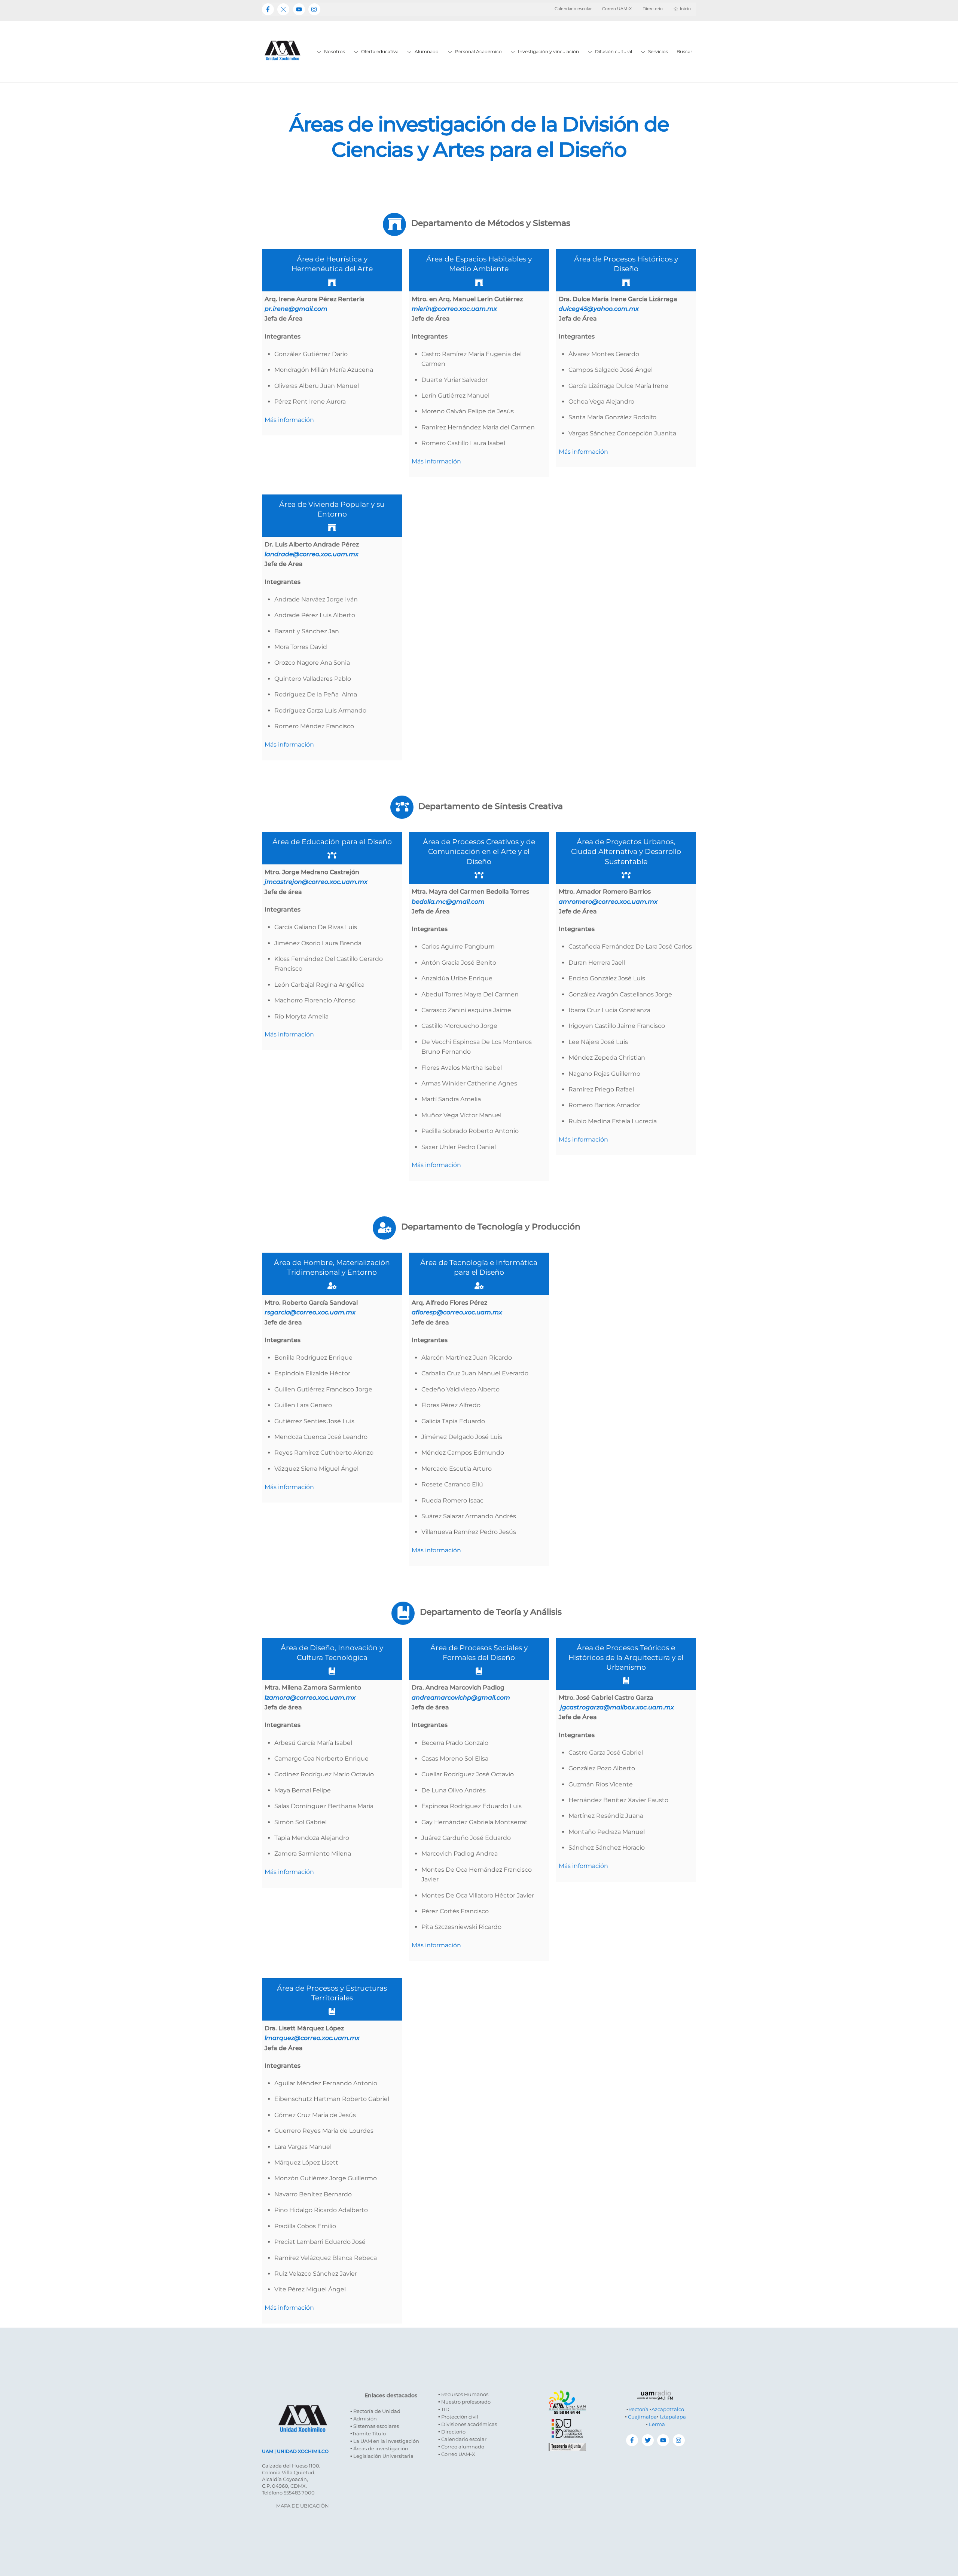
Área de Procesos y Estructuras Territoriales (332, 1993)
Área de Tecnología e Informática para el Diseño (479, 1267)
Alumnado (426, 51)
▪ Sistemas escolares (375, 2426)
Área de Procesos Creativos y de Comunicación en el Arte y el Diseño (479, 851)
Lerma (657, 2424)
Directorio (653, 9)
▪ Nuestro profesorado (464, 2402)
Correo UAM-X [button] (617, 9)
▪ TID (444, 2409)
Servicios (658, 51)
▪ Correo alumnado (461, 2447)
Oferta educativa (379, 51)
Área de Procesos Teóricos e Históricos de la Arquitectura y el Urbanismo (626, 1657)
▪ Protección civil (458, 2417)
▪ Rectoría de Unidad (375, 2411)
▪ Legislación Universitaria (382, 2456)
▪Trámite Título (368, 2433)
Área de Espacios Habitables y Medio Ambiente (479, 264)
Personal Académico (478, 51)
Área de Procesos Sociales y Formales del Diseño (479, 1653)
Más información (289, 420)
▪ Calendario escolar (462, 2439)
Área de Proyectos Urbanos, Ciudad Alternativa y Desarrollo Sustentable (626, 851)
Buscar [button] (684, 51)
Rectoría (638, 2409)
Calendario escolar (573, 9)
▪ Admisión (364, 2419)
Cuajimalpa (642, 2417)
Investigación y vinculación (548, 51)
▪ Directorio (452, 2432)
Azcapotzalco (668, 2409)
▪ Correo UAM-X (457, 2454)
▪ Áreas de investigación (379, 2448)
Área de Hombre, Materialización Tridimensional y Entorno (332, 1267)
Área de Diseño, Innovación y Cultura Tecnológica (332, 1653)
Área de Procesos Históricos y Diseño (626, 264)
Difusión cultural (613, 51)
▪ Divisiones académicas (468, 2424)
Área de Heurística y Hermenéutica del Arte (332, 264)
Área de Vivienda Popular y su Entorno (332, 509)
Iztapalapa (673, 2417)
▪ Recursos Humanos (463, 2394)
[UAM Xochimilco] (283, 68)
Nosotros (334, 51)
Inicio (685, 9)
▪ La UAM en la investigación (385, 2441)
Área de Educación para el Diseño (332, 842)
